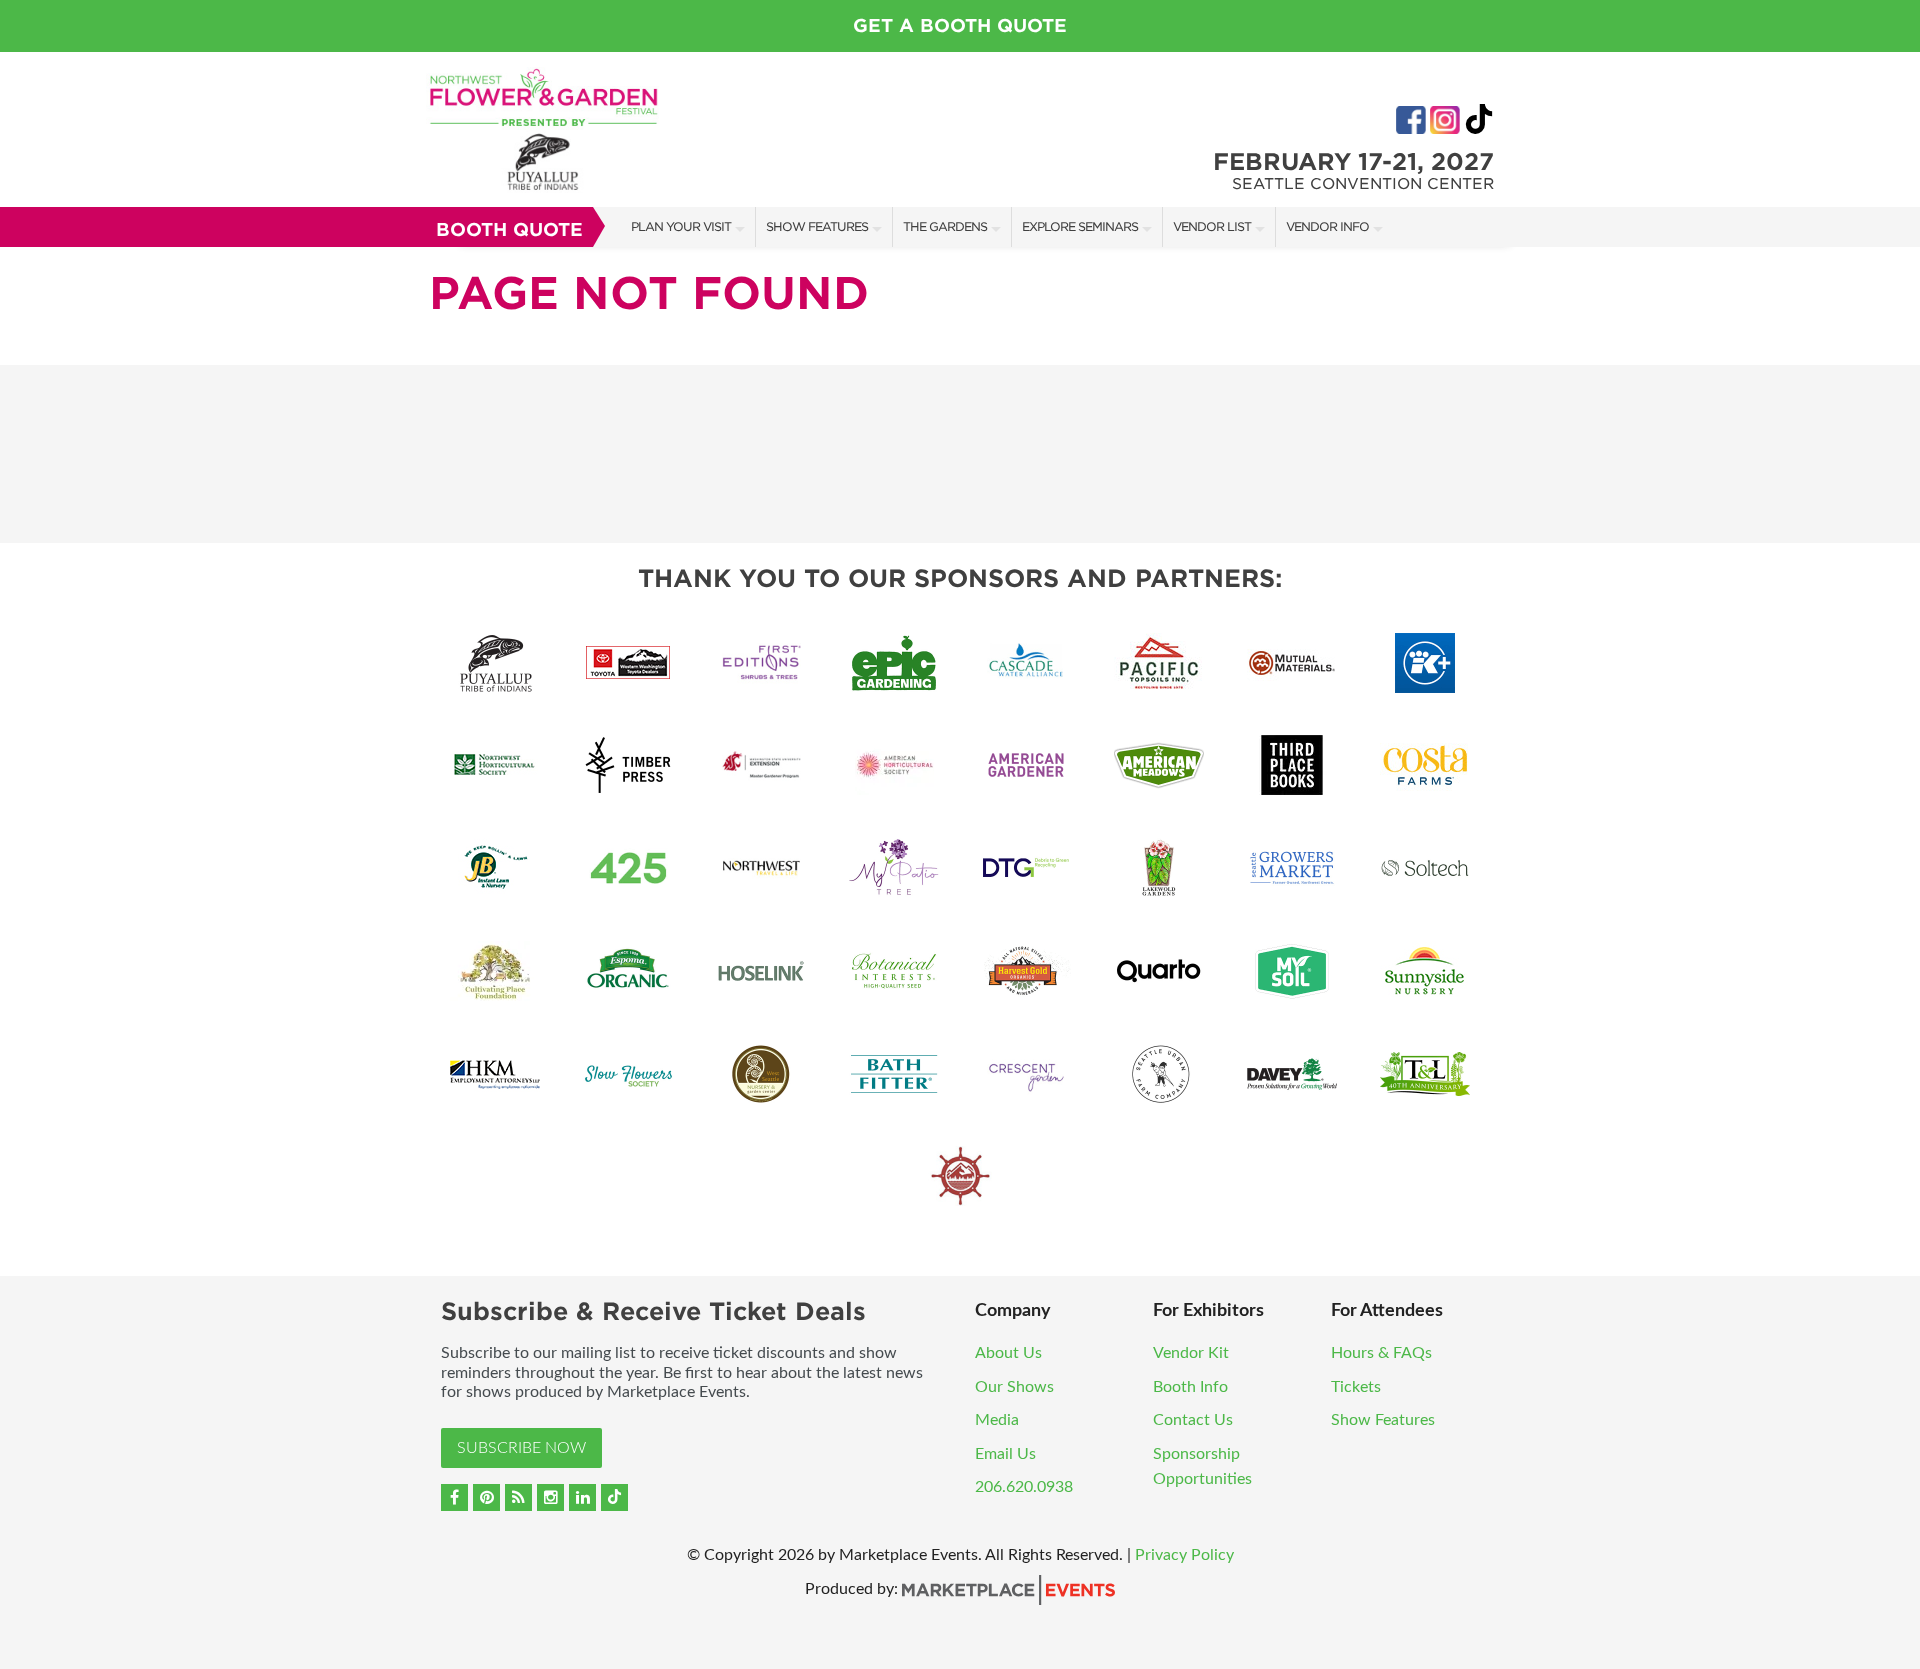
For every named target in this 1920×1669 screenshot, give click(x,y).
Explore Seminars (1080, 226)
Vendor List (1212, 226)
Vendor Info (1327, 226)
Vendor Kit (1191, 1353)
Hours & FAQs (1381, 1353)
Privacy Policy (1184, 1555)
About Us (1008, 1353)
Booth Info (1190, 1387)
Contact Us (1193, 1420)
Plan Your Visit (681, 226)
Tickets (1356, 1387)
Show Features (817, 226)
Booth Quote (509, 229)
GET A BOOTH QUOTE (960, 25)
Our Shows (1014, 1387)
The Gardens (945, 226)
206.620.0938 (1024, 1487)
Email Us (1005, 1454)
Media (997, 1420)
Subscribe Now (521, 1448)
